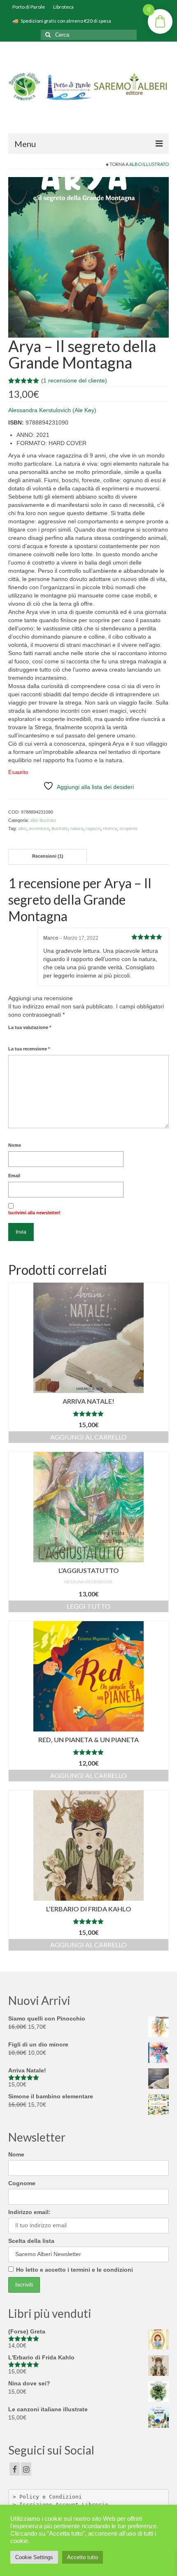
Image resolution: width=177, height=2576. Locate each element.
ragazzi (93, 828)
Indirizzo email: (29, 2212)
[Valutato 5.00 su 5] (88, 1414)
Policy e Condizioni (51, 2497)
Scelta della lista (31, 2241)
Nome (15, 1145)
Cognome (22, 2183)
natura (77, 828)
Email (14, 1176)
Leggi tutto (88, 1606)
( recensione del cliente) (74, 380)
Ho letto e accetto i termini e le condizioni (75, 2270)
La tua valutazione (30, 1027)
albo (22, 828)
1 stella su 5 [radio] (12, 1037)
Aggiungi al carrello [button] (88, 1437)
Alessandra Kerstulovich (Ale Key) (52, 410)
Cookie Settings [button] (34, 2557)
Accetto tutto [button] (83, 2557)
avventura (39, 828)
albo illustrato (149, 164)
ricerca (110, 828)
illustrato (60, 828)
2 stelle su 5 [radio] (15, 1037)
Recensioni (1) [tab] (48, 856)
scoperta (128, 828)
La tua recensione (29, 1049)
